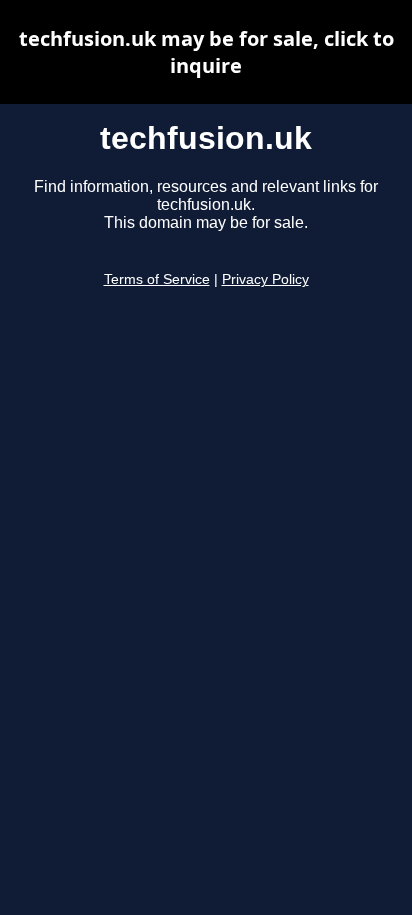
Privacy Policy (265, 279)
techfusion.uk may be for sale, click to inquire (206, 52)
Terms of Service (157, 279)
